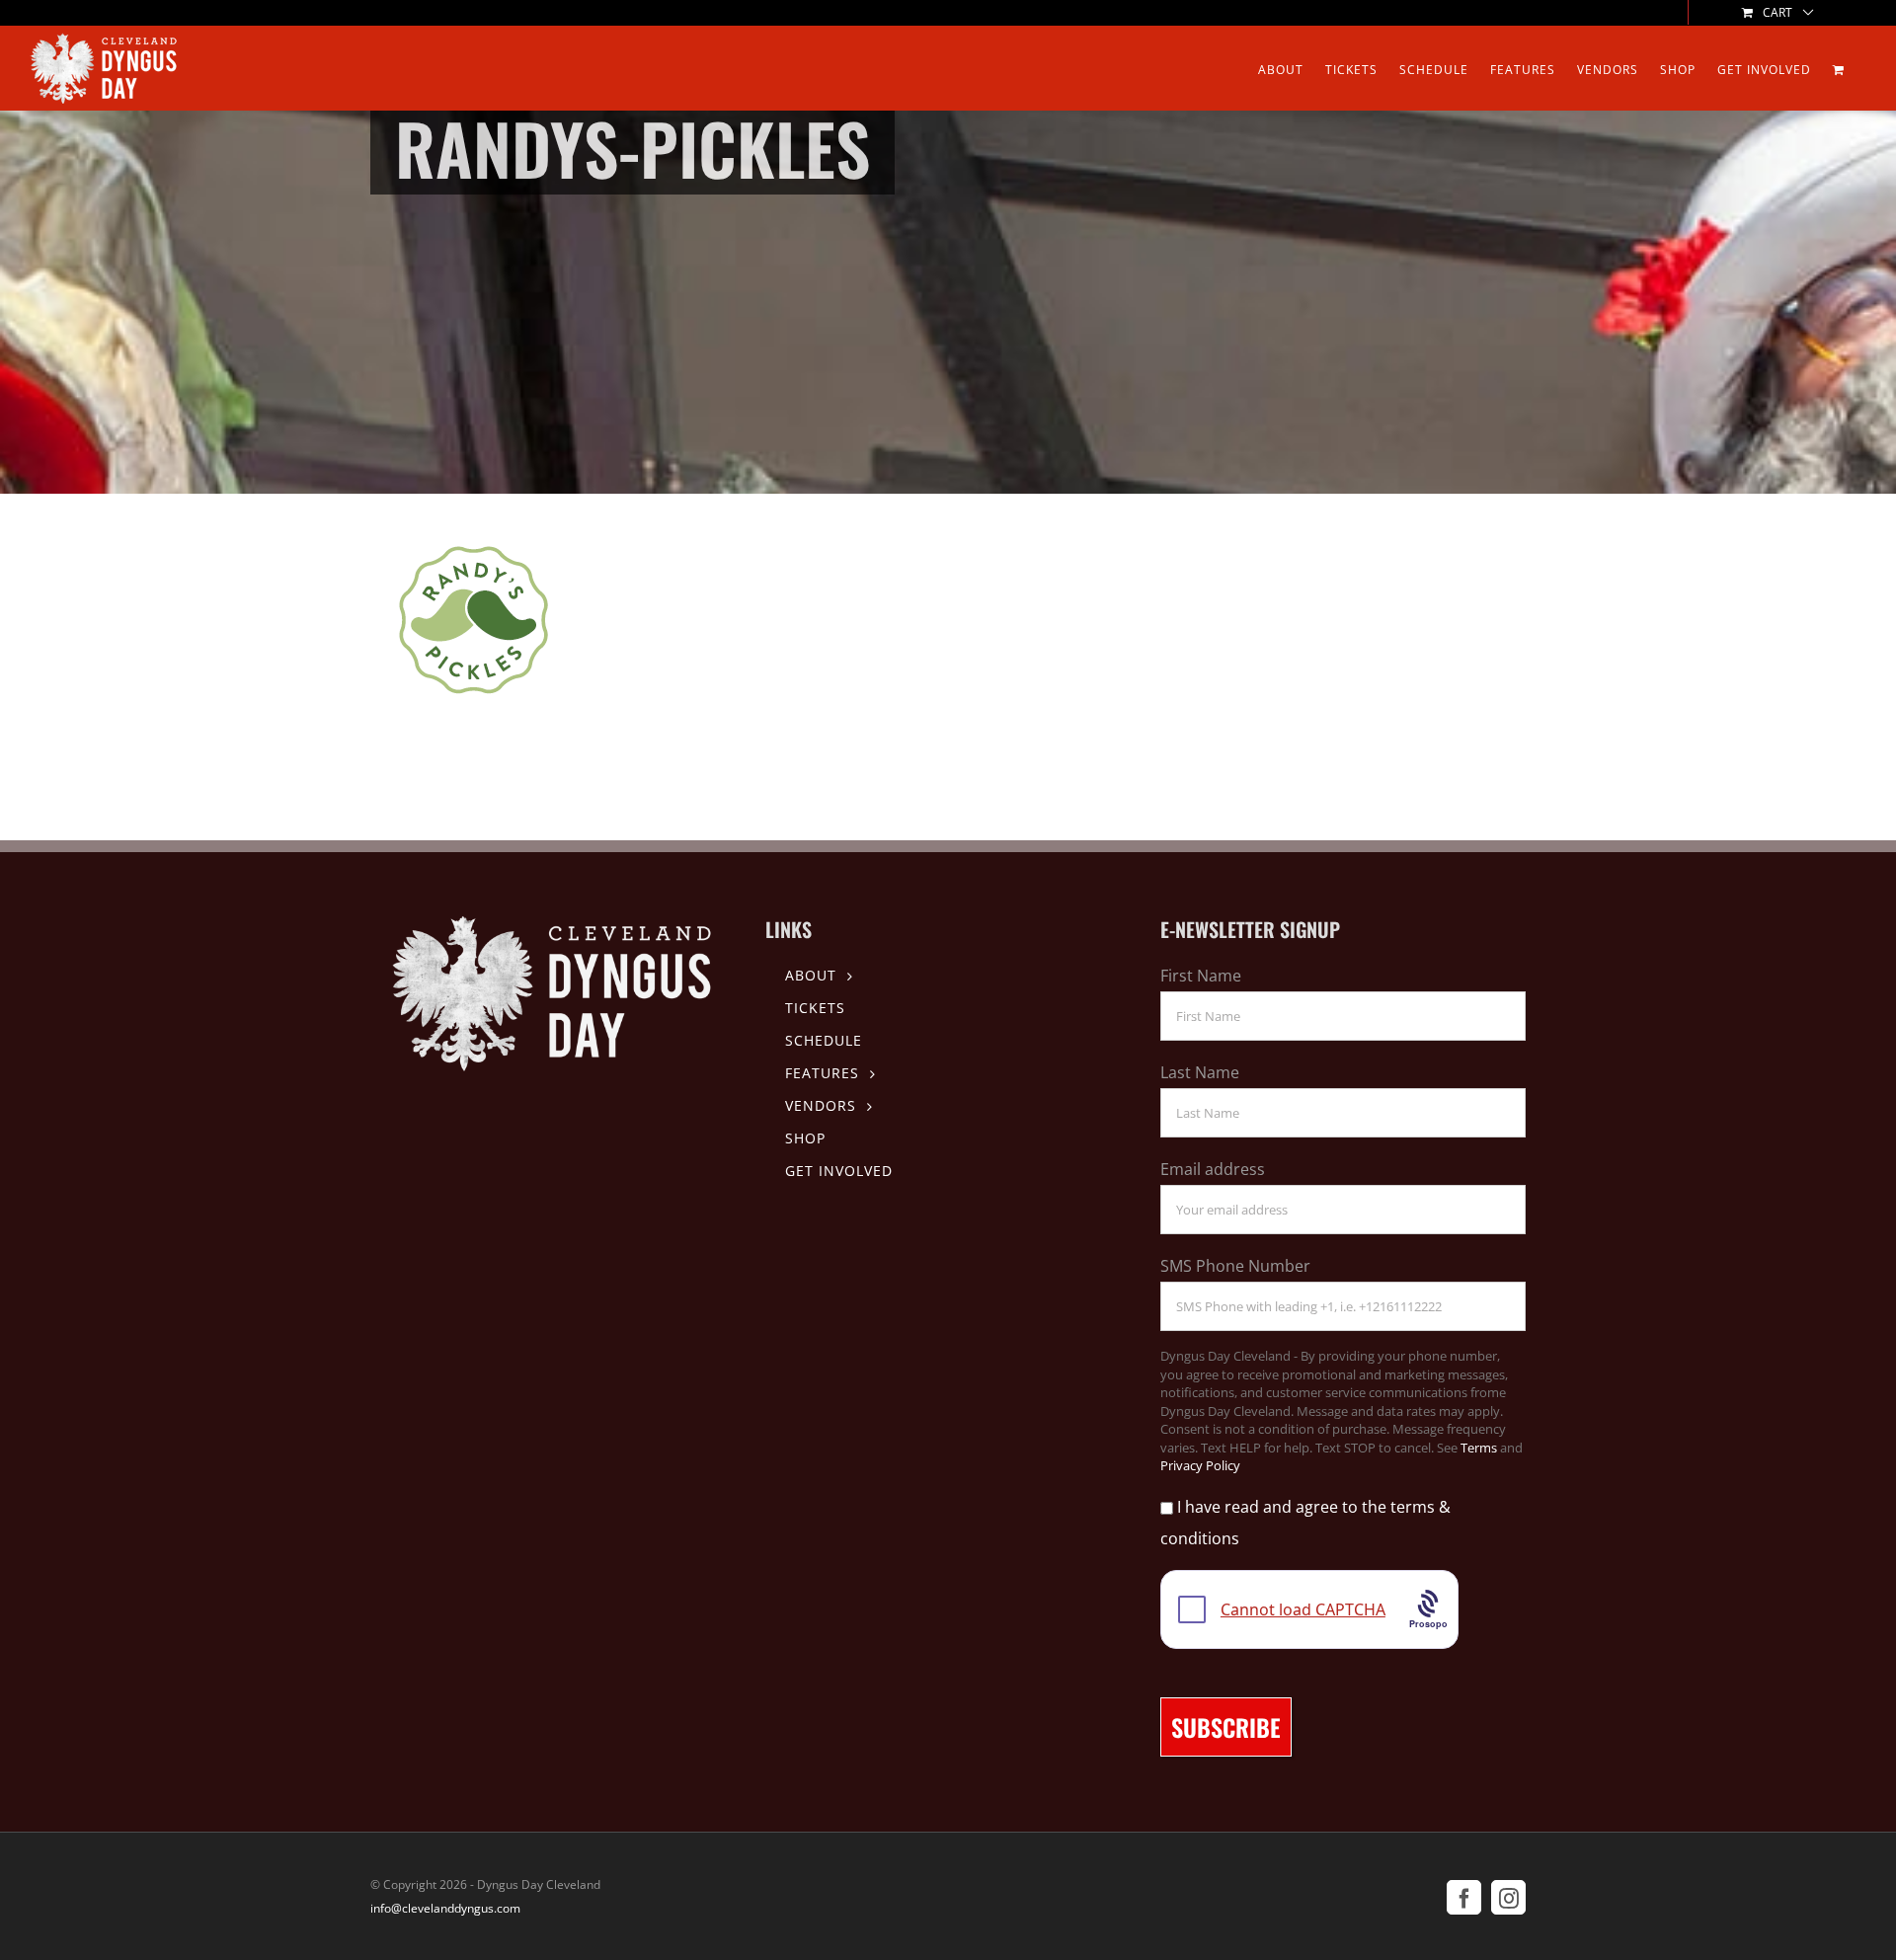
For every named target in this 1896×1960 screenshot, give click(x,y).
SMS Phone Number (1235, 1266)
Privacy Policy (1200, 1465)
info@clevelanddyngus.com (445, 1908)
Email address (1213, 1169)
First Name (1201, 976)
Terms (1479, 1448)
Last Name (1200, 1072)
